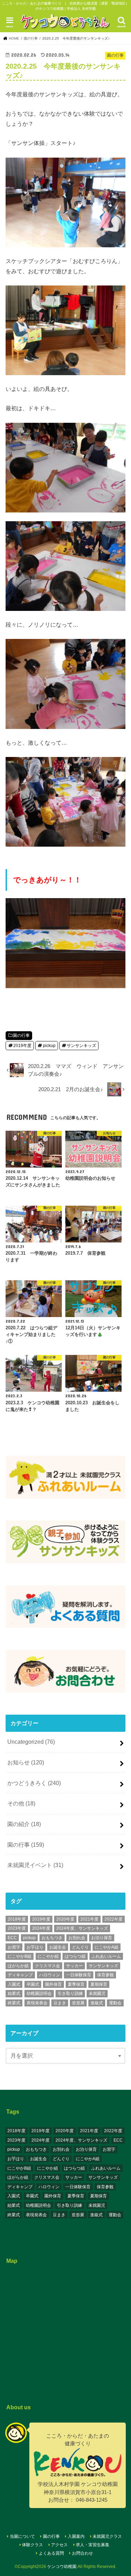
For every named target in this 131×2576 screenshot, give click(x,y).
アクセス (59, 2545)
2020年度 (65, 1919)
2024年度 (41, 1928)
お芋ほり (35, 1947)
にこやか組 (48, 1956)
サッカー (74, 1966)
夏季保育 (76, 1984)
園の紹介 (24, 1824)
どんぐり (80, 1947)
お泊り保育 (102, 1938)
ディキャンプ (20, 1975)
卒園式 (33, 1984)
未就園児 (97, 1993)
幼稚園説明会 (39, 1993)
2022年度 (114, 1919)
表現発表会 (37, 2003)
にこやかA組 (107, 1947)
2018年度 (17, 1919)
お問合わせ (82, 2553)
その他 (21, 1803)
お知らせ (26, 1762)
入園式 (14, 1984)
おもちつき (52, 1938)
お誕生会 (58, 1947)
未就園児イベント (35, 1865)
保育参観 (105, 1975)
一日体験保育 (79, 1975)
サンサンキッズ (81, 1046)
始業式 (14, 1993)
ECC (12, 1938)
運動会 (115, 2003)
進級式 (97, 2003)
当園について (22, 2536)
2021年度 (89, 1919)
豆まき (60, 2003)
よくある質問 (51, 2553)
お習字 (14, 1947)
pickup (49, 1046)
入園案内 (76, 2536)
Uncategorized (31, 1742)
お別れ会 (77, 1938)
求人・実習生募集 (93, 2545)
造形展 (78, 2003)
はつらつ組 (75, 1956)
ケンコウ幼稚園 (62, 2567)
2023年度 (17, 1928)
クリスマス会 (48, 1966)
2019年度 (22, 1046)
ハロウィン (50, 1975)
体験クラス (32, 2545)
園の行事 (21, 1035)
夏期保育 (99, 1984)
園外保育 (53, 1984)
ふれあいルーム (106, 1956)
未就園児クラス (107, 2536)
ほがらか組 (18, 1966)
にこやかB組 (20, 1956)
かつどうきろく (34, 1783)
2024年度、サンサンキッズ (82, 1928)
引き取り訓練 (70, 1993)
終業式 (14, 2003)
